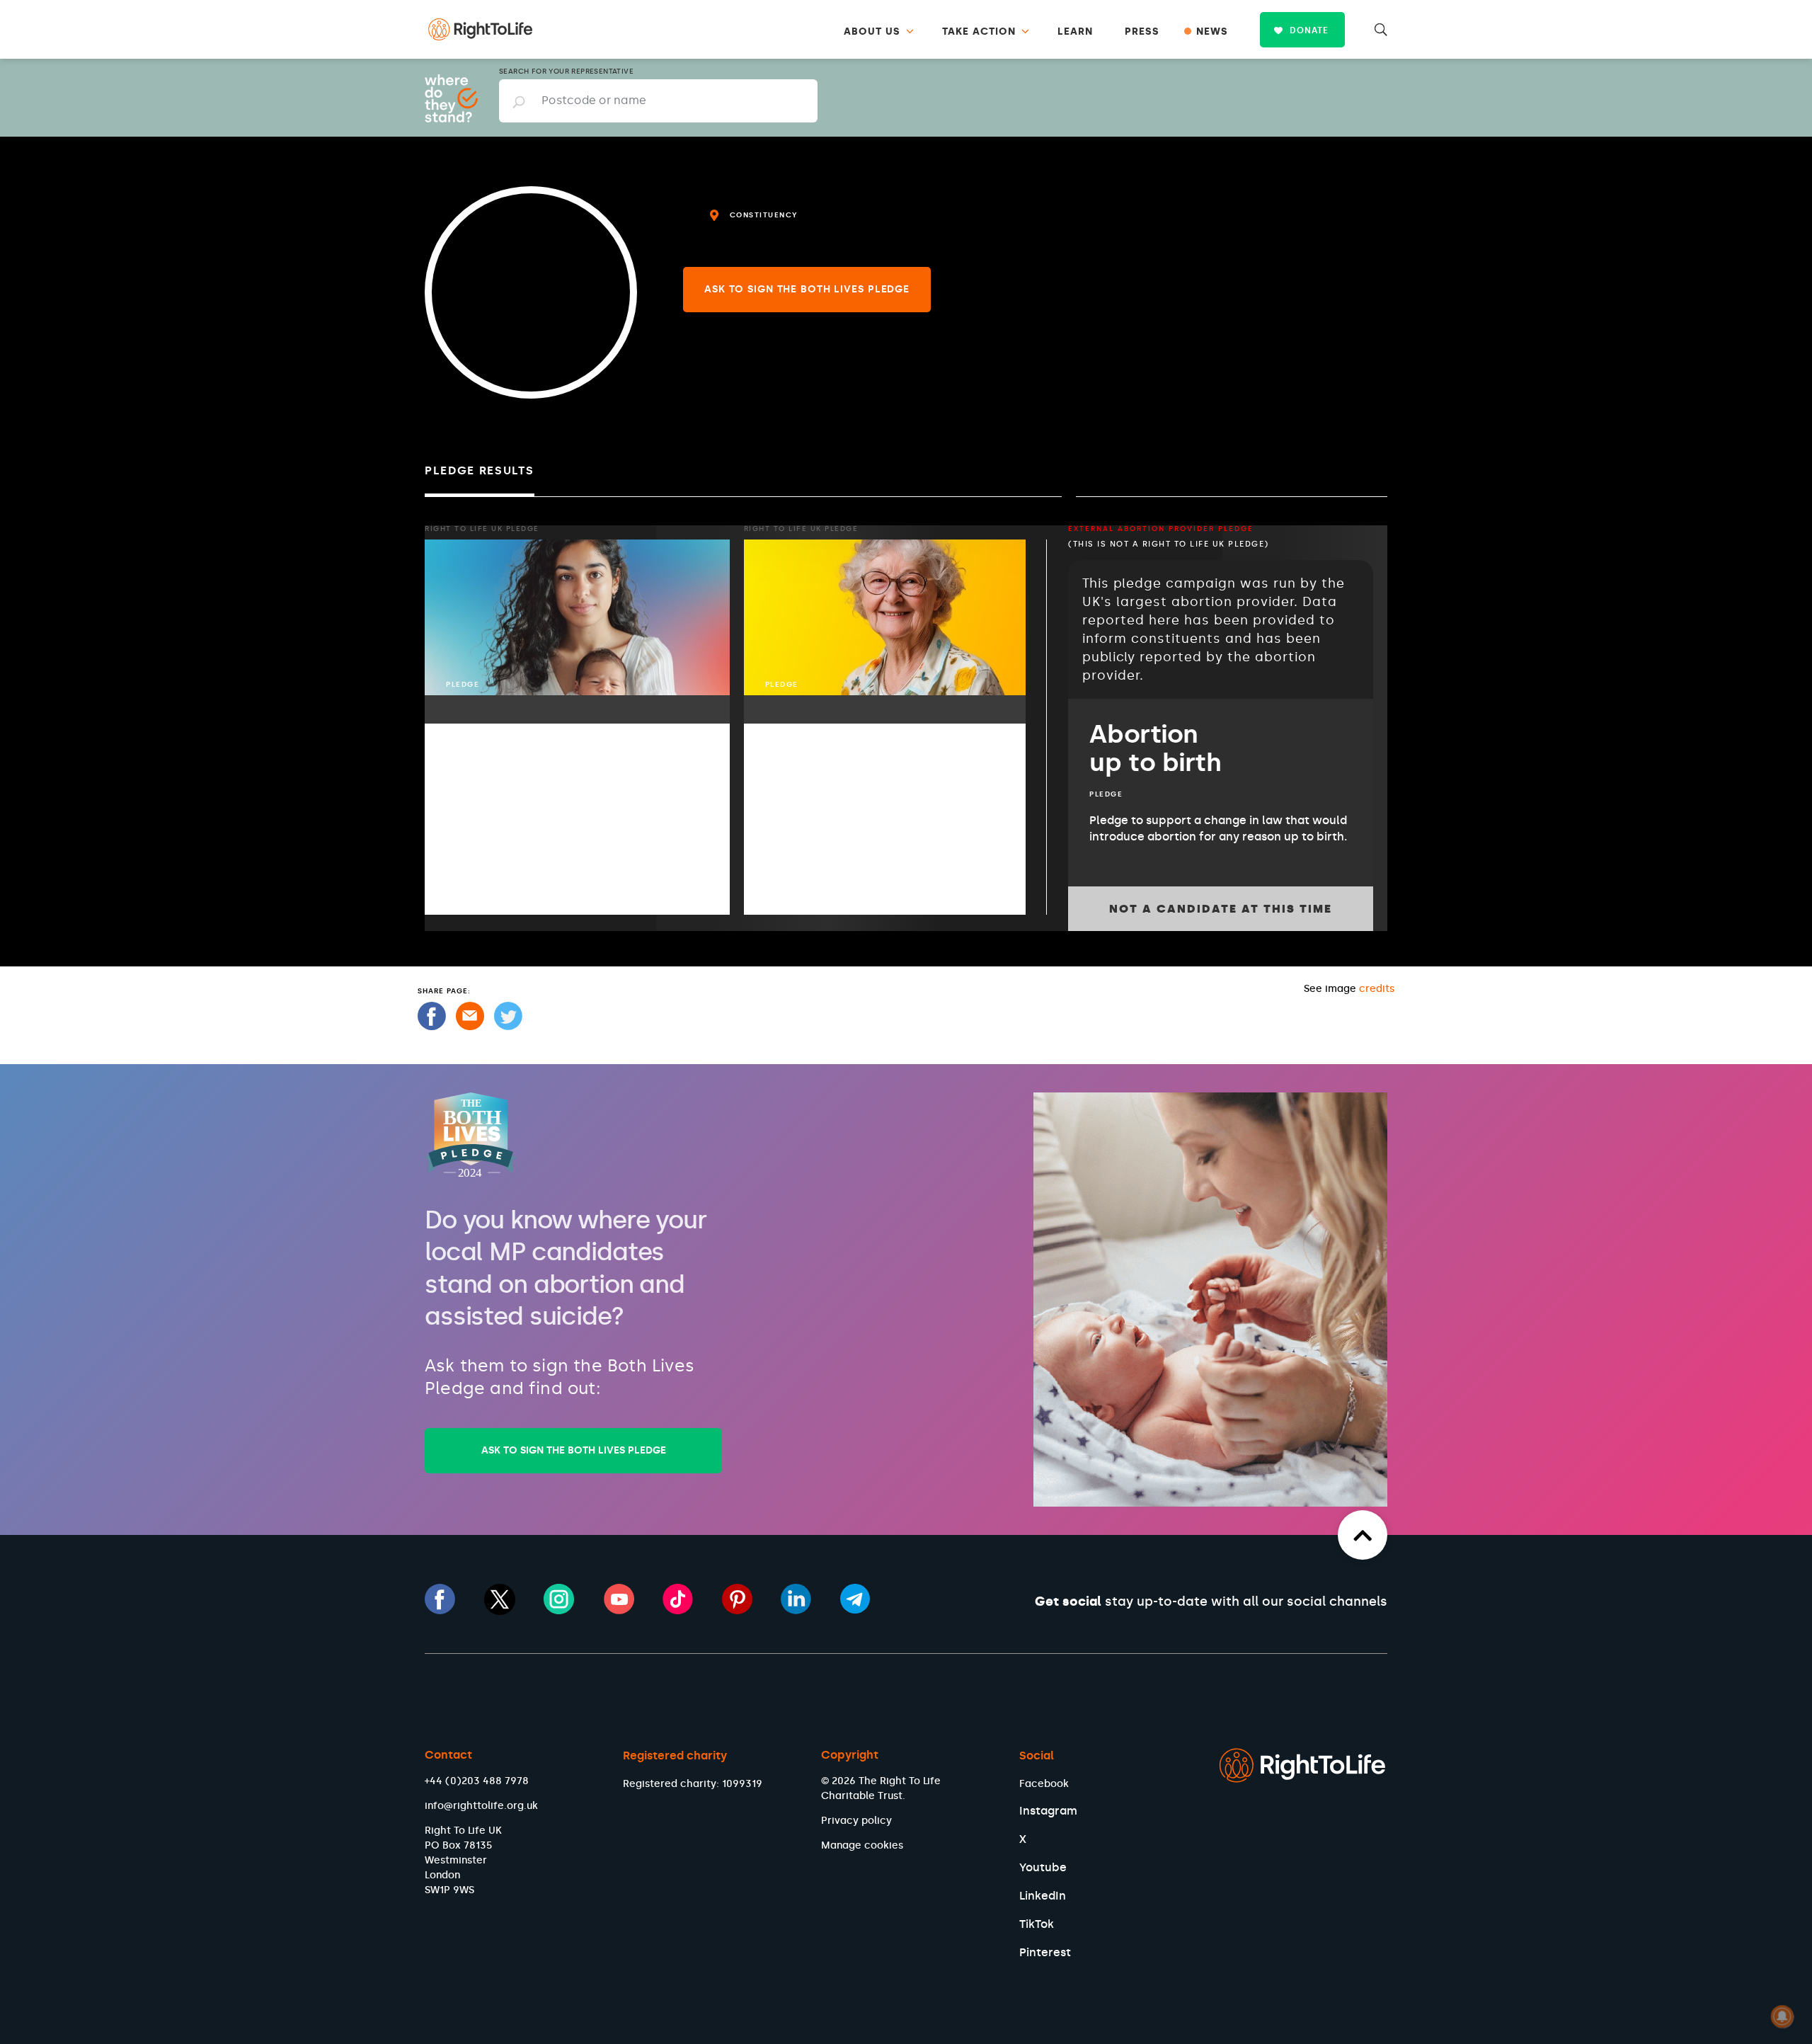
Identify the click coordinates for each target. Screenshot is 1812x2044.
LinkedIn (1043, 1896)
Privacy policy (856, 1821)
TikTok (1037, 1924)
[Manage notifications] (1782, 2016)
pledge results (480, 470)
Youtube (1043, 1867)
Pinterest (1045, 1952)
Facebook (1044, 1784)
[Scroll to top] (1363, 1535)
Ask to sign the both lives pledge (807, 289)
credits (1377, 989)
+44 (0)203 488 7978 (477, 1781)
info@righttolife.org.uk (481, 1806)
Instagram (1048, 1811)
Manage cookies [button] (862, 1845)
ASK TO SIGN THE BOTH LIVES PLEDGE (574, 1450)
